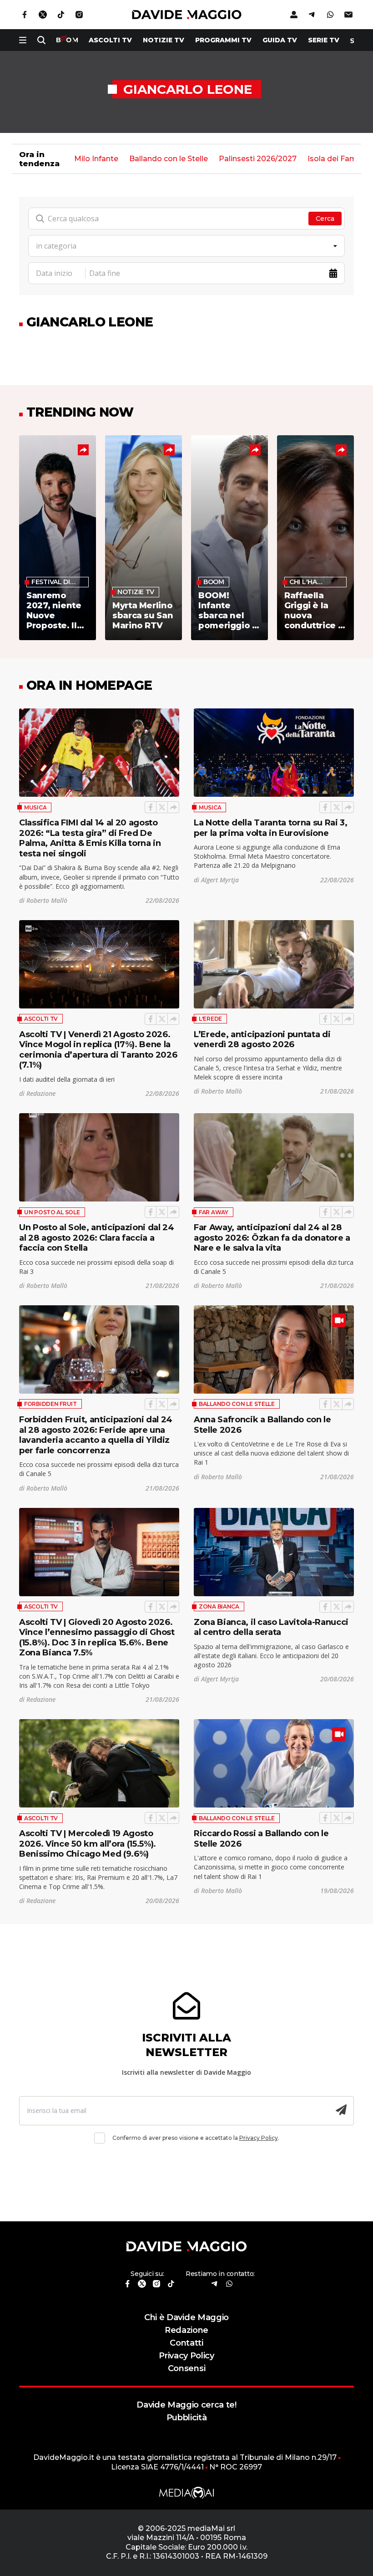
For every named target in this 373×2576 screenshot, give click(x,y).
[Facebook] (151, 807)
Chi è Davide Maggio (186, 2317)
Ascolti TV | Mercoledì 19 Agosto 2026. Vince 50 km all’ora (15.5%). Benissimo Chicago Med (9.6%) (88, 1843)
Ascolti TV (41, 1019)
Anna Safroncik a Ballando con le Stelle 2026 (262, 1425)
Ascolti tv (110, 40)
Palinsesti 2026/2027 (258, 159)
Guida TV (280, 40)
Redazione (186, 2330)
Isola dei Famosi (338, 159)
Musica (35, 807)
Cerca (325, 219)
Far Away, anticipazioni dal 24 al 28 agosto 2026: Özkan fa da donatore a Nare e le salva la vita (272, 1237)
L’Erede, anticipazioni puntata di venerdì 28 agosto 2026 (262, 1039)
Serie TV (324, 40)
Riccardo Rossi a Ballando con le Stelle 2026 (261, 1838)
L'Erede (210, 1019)
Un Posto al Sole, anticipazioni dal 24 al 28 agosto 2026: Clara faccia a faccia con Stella (97, 1237)
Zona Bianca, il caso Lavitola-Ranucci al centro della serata (271, 1627)
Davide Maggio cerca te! (186, 2405)
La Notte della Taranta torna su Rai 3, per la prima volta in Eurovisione (271, 828)
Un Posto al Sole (52, 1212)
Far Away (214, 1212)
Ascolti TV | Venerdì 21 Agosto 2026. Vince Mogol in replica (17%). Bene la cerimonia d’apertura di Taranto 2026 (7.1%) (98, 1050)
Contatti (186, 2343)
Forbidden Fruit (50, 1404)
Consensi (186, 2368)
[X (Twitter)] (162, 807)
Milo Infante (96, 159)
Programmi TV (223, 40)
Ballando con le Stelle (169, 159)
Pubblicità (187, 2417)
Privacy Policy (259, 2138)
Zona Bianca (219, 1606)
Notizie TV (164, 40)
